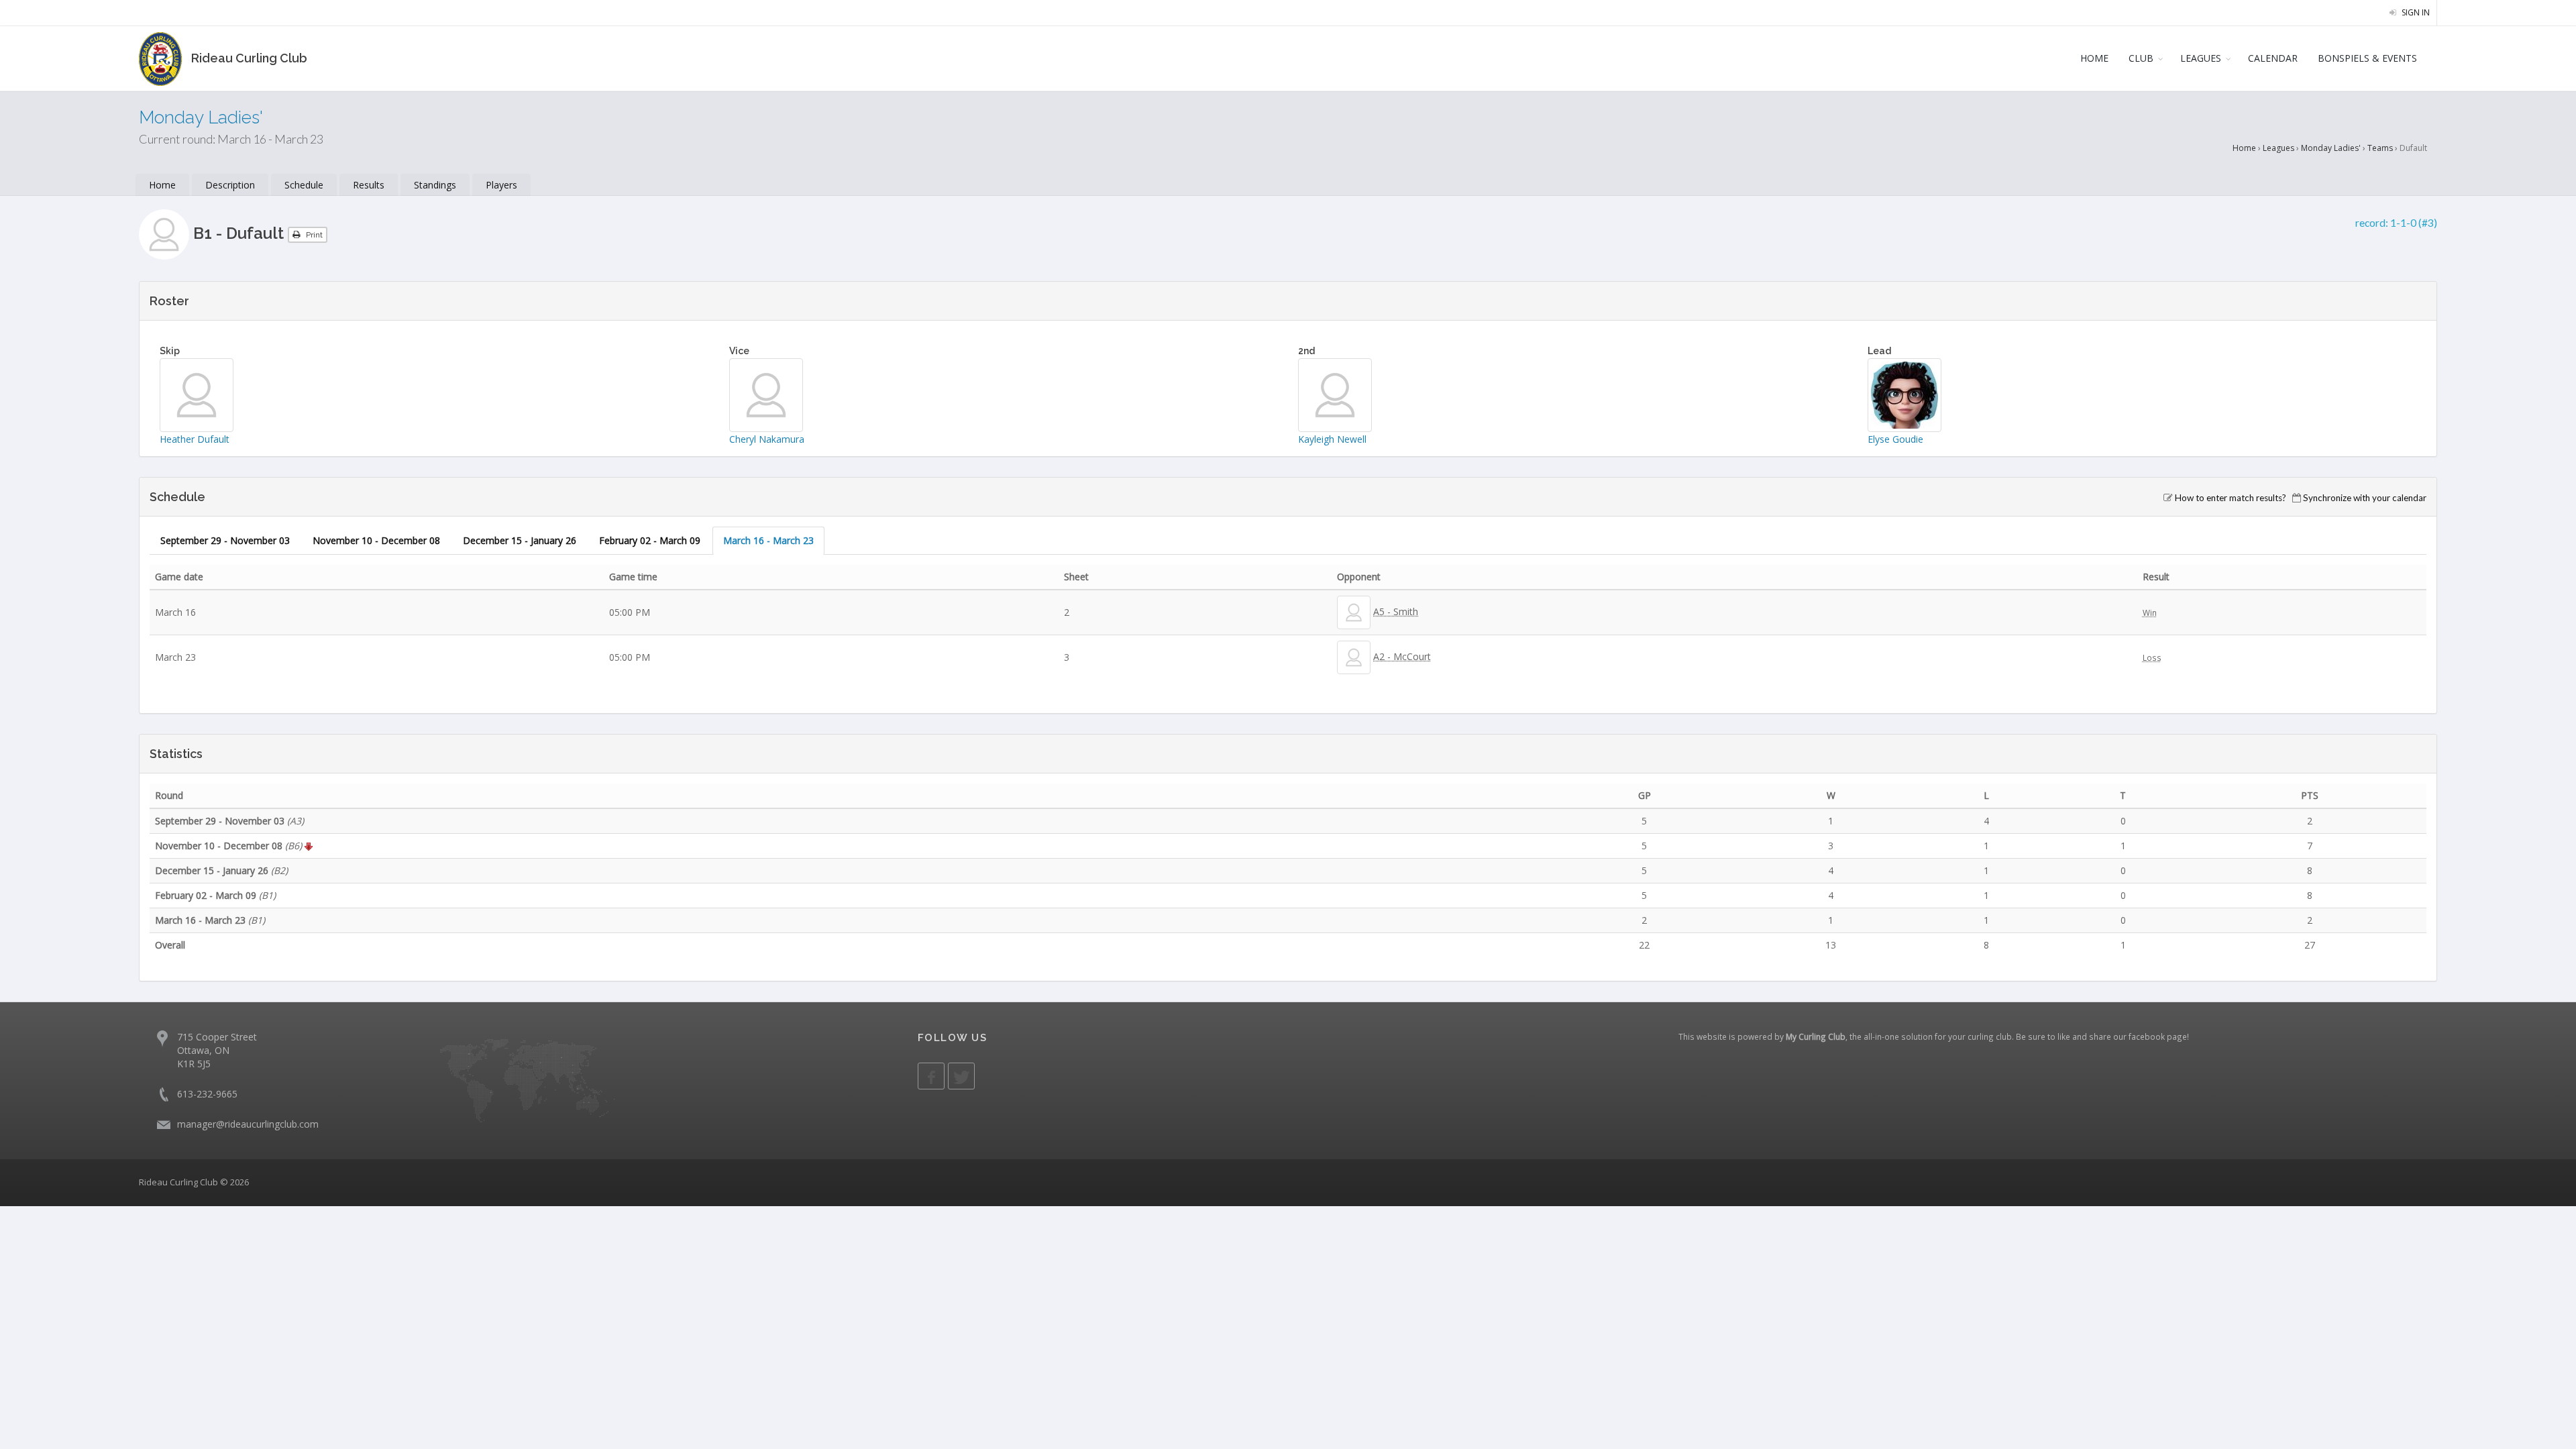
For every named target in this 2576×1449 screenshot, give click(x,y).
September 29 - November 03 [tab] (225, 540)
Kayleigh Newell (1332, 439)
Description (230, 185)
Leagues (2278, 148)
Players (501, 185)
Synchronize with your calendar (2365, 498)
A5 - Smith (1396, 611)
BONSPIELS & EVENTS (2367, 58)
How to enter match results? (2231, 498)
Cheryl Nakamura (767, 439)
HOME (2094, 58)
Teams (2380, 148)
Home (2244, 148)
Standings (435, 185)
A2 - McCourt (1402, 656)
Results (369, 185)
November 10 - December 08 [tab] (376, 540)
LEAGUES (2201, 58)
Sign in (2415, 12)
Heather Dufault (195, 439)
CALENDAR (2273, 58)
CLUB (2141, 58)
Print (313, 235)
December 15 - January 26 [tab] (520, 540)
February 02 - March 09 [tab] (650, 540)
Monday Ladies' (2331, 148)
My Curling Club (1816, 1036)
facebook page (2158, 1036)
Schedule (304, 185)
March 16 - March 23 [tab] (768, 540)
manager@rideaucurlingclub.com (248, 1124)
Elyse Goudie (1895, 439)
